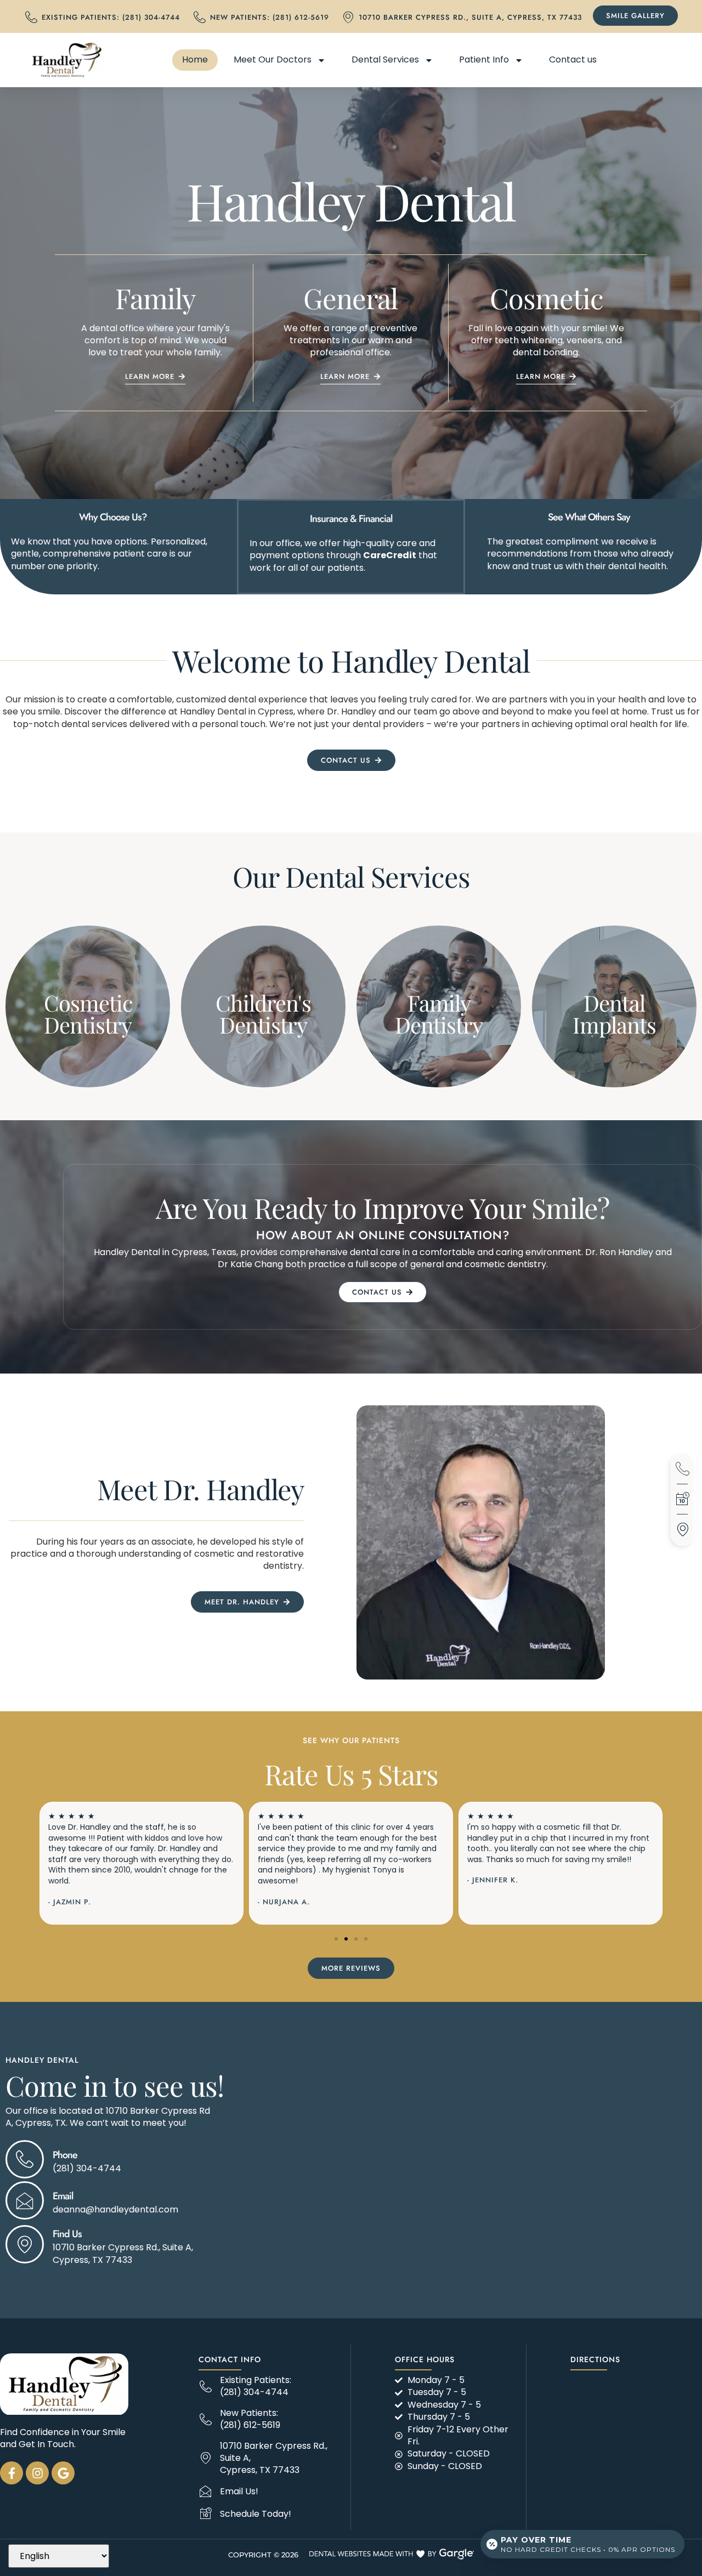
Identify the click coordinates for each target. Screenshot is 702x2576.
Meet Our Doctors (273, 59)
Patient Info (484, 59)
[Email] (25, 2200)
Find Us (67, 2234)
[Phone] (25, 2159)
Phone (65, 2155)
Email (63, 2196)
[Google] (63, 2473)
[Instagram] (37, 2473)
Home (195, 59)
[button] (336, 1939)
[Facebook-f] (12, 2473)
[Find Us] (25, 2244)
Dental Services (385, 59)
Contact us (573, 59)
